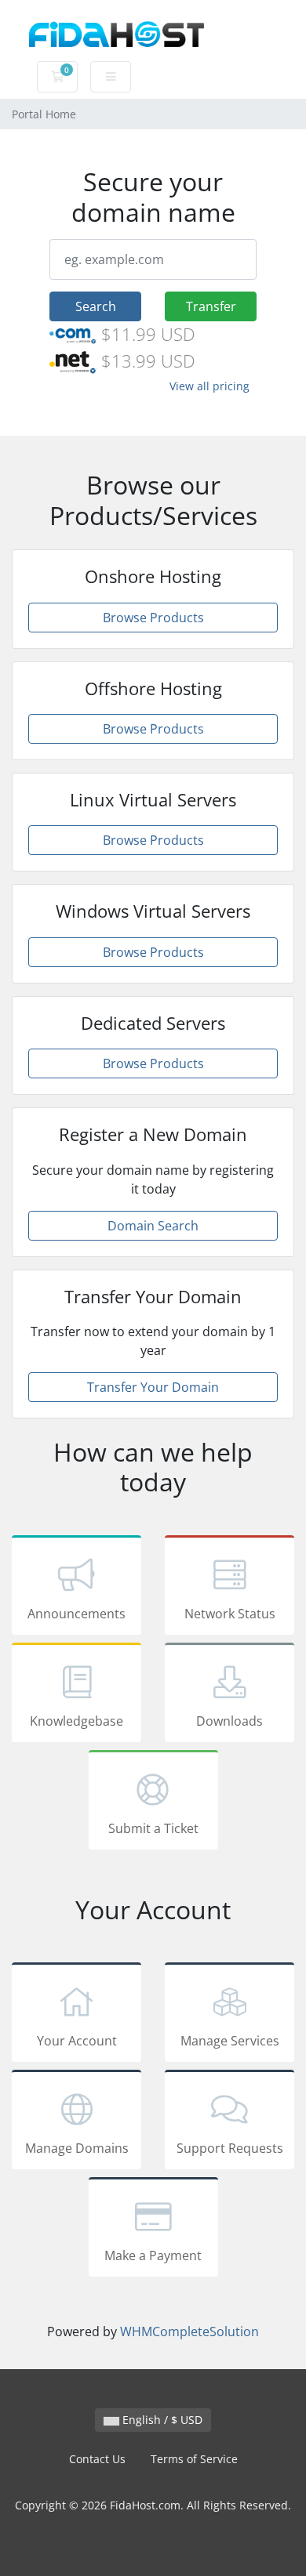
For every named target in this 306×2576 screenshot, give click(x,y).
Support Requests (230, 2148)
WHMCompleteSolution (189, 2331)
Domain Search (153, 1226)
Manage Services (230, 2041)
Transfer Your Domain (153, 1387)
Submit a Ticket (153, 1828)
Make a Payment (153, 2255)
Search (96, 306)
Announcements (76, 1614)
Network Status (230, 1614)
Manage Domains (77, 2148)
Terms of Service (194, 2459)
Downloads (229, 1721)
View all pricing (209, 386)
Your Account (77, 2041)
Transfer (211, 306)
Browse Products (153, 618)
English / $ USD (161, 2420)
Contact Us (97, 2459)
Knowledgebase (76, 1721)
